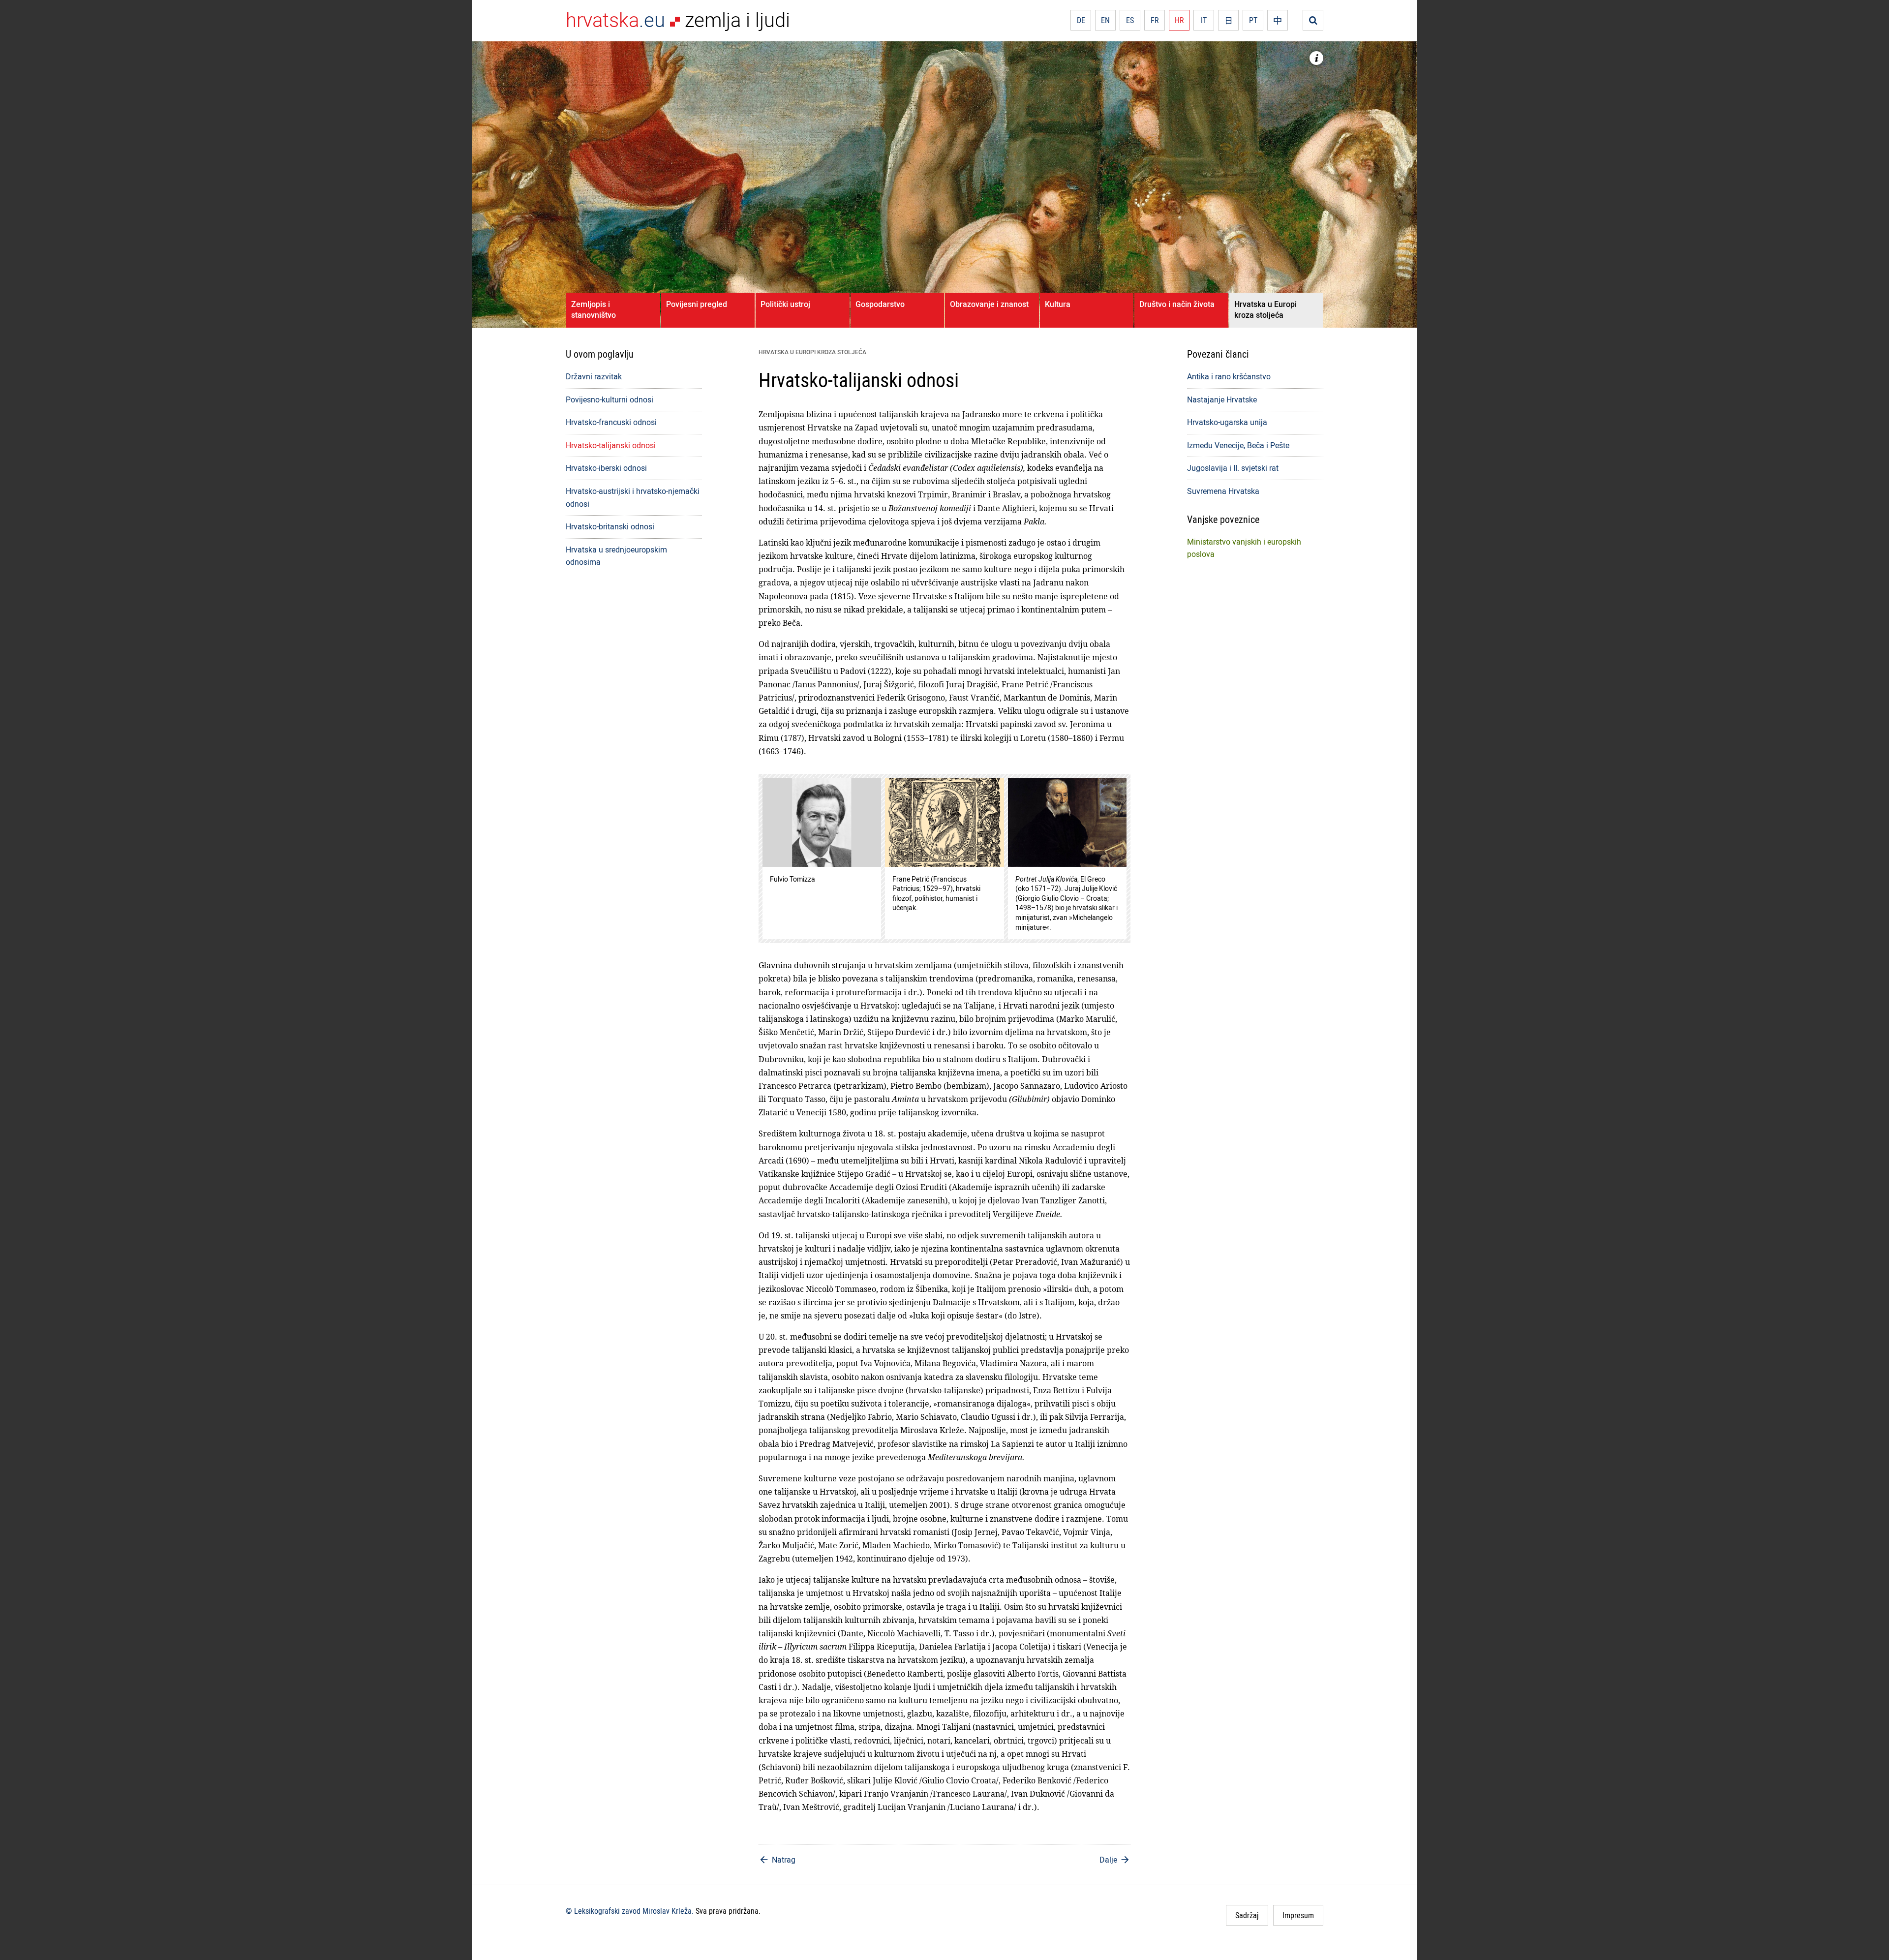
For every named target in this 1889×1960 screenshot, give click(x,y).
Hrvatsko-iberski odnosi (606, 468)
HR (1179, 20)
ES (1130, 20)
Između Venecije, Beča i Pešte (1238, 445)
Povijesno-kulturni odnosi (609, 399)
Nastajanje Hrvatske (1222, 399)
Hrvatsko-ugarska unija (1227, 422)
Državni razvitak (594, 376)
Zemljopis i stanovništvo (594, 309)
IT (1204, 20)
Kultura (1058, 304)
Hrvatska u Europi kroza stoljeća (1265, 309)
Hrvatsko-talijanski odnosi (611, 445)
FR (1155, 20)
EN (1105, 20)
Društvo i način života (1177, 304)
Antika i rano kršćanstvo (1229, 376)
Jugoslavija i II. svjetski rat (1233, 468)
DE (1081, 20)
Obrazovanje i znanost (989, 304)
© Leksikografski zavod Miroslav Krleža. (630, 1911)
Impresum (1298, 1915)
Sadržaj (1247, 1915)
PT (1253, 20)
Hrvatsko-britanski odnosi (610, 526)
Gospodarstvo (880, 304)
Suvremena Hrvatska (1223, 491)
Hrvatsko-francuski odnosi (611, 422)
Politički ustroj (785, 304)
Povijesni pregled (697, 304)
